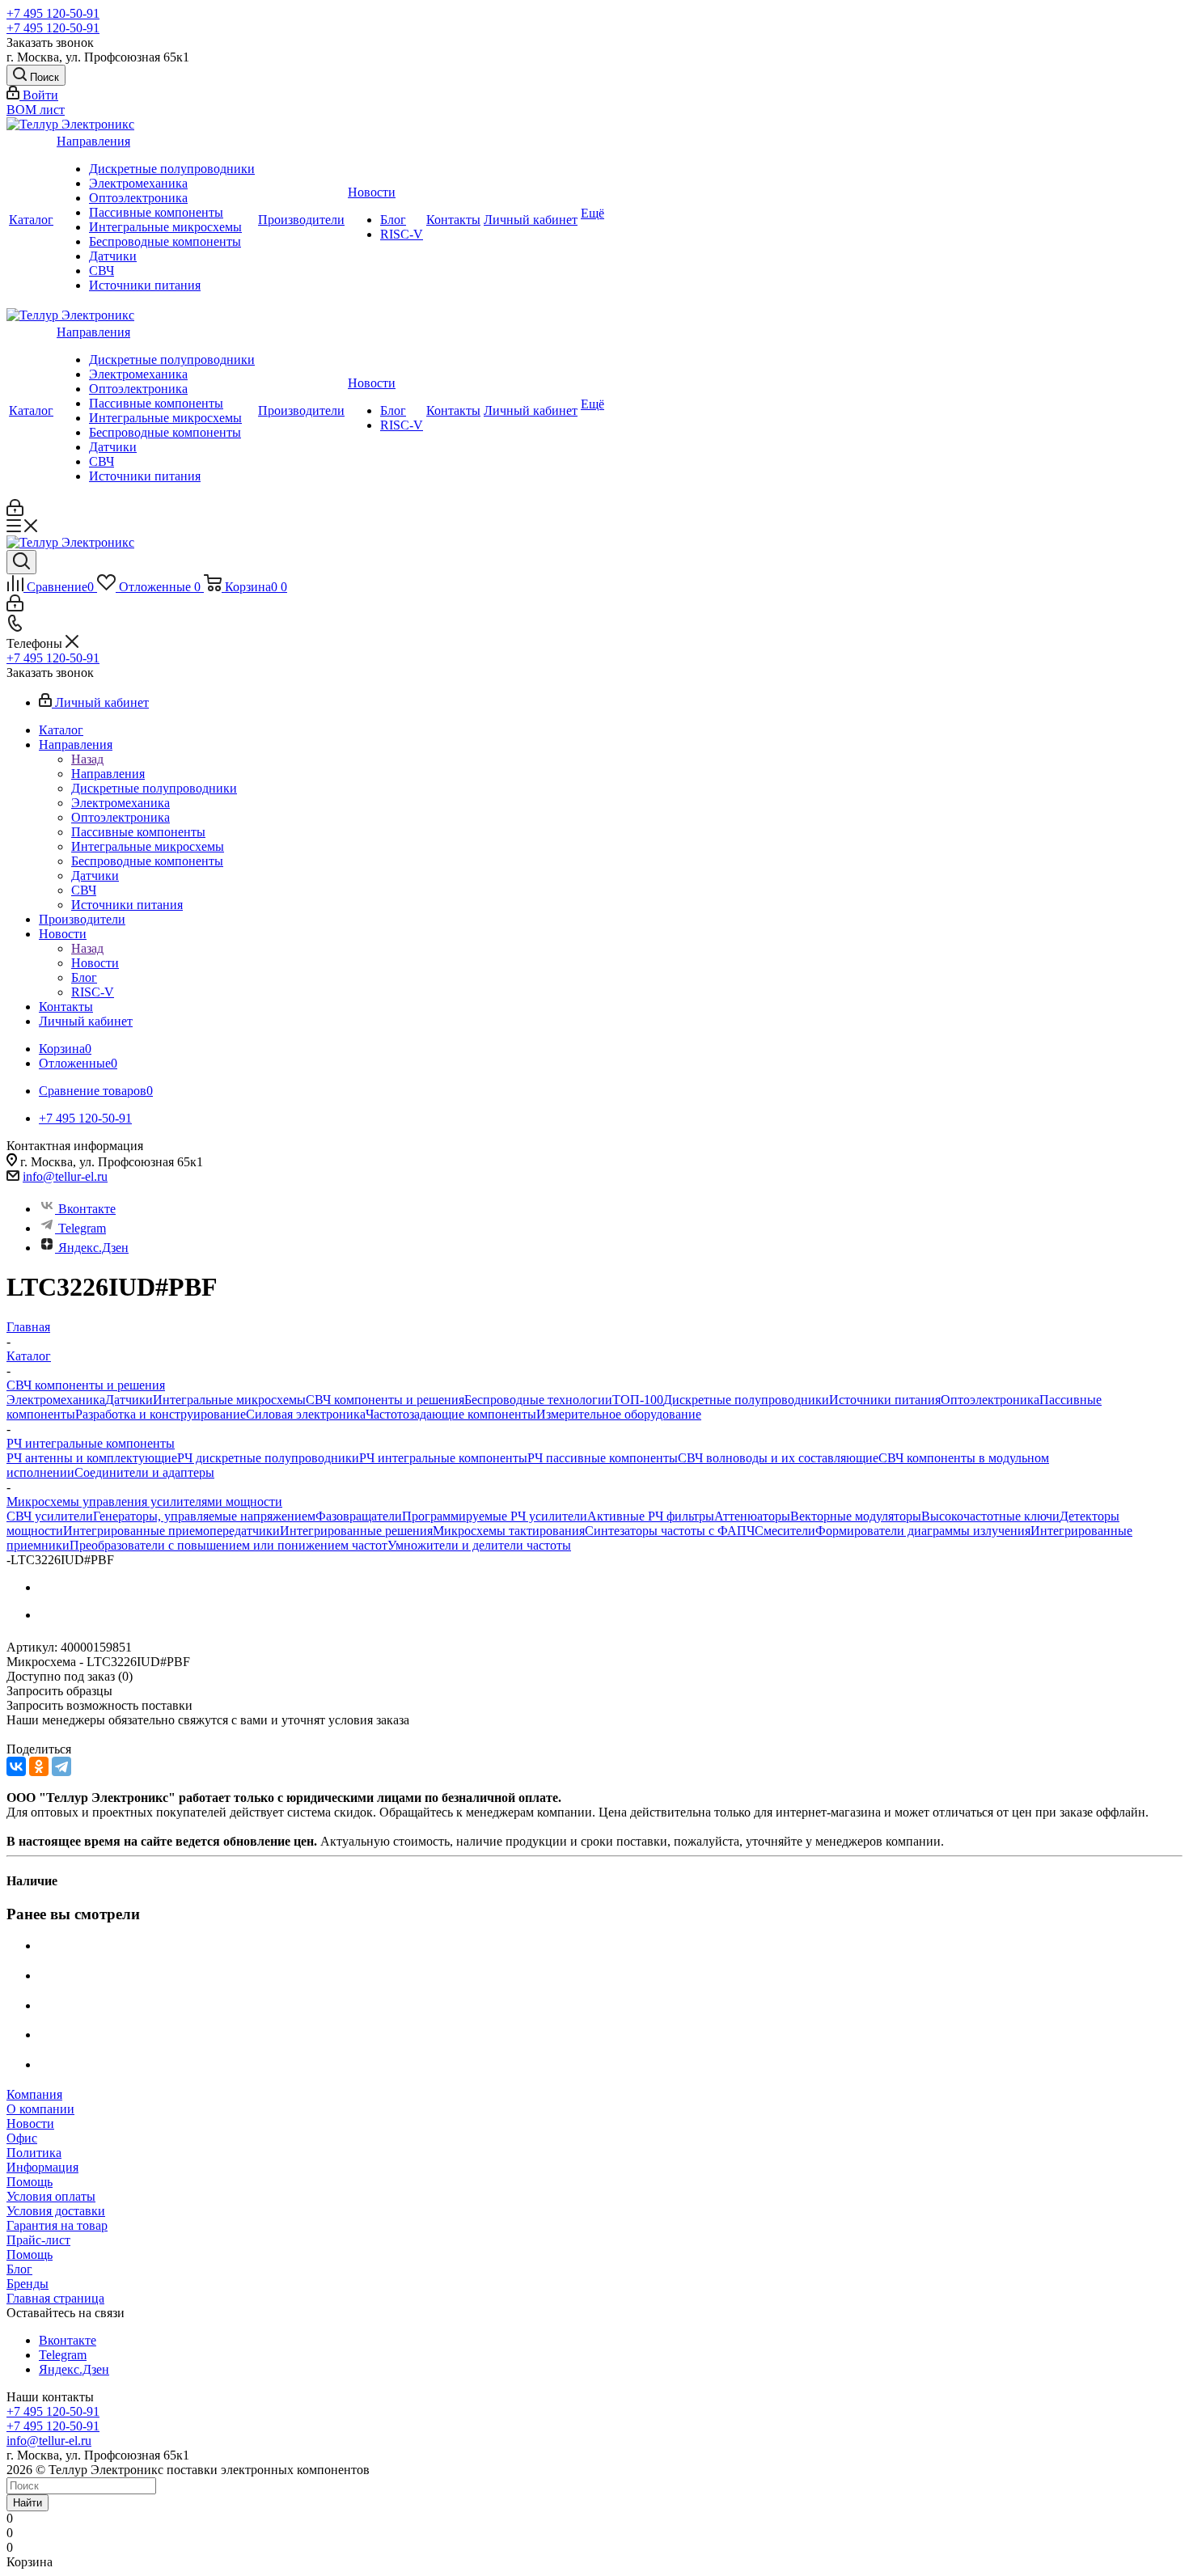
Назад (87, 759)
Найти (28, 2503)
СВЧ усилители (50, 1516)
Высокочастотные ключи (990, 1516)
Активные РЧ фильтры (651, 1516)
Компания (34, 2094)
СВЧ (102, 271)
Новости (372, 192)
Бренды (28, 2284)
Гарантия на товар (57, 2225)
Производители (301, 220)
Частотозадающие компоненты (451, 1414)
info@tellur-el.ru (65, 1176)
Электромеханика (138, 183)
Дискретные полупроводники (172, 169)
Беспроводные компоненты (165, 241)
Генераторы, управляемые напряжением (204, 1516)
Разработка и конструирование (161, 1414)
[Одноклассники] (39, 1766)
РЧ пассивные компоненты (603, 1458)
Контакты (453, 220)
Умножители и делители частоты (479, 1545)
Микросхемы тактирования (509, 1531)
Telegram (82, 1228)
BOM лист (36, 110)
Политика (34, 2153)
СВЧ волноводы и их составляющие (778, 1458)
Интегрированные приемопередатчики (171, 1531)
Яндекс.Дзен (93, 1248)
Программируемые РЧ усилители (495, 1516)
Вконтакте (87, 1209)
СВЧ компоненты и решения (385, 1400)
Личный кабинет (531, 220)
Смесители (785, 1531)
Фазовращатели (359, 1516)
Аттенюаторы (752, 1516)
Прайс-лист (38, 2240)
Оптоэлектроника (138, 198)
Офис (22, 2138)
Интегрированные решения (356, 1531)
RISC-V (402, 234)
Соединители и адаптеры (144, 1472)
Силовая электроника (306, 1414)
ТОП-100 (638, 1400)
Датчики (113, 256)
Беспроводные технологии (538, 1400)
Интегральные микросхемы (165, 227)
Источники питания (145, 285)
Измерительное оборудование (619, 1414)
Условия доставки (56, 2211)
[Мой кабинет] (15, 512)
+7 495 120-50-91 (53, 13)
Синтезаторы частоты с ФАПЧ (670, 1531)
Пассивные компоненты (156, 212)
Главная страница (55, 2298)
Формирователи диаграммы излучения (923, 1531)
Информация (42, 2167)
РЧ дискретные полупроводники (268, 1458)
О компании (40, 2109)
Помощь (30, 2182)
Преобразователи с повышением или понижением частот (228, 1545)
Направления (93, 141)
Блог (393, 220)
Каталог (31, 220)
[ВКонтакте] (16, 1766)
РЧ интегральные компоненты (443, 1458)
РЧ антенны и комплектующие (92, 1458)
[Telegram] (61, 1766)
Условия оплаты (51, 2196)
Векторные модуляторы (856, 1516)
